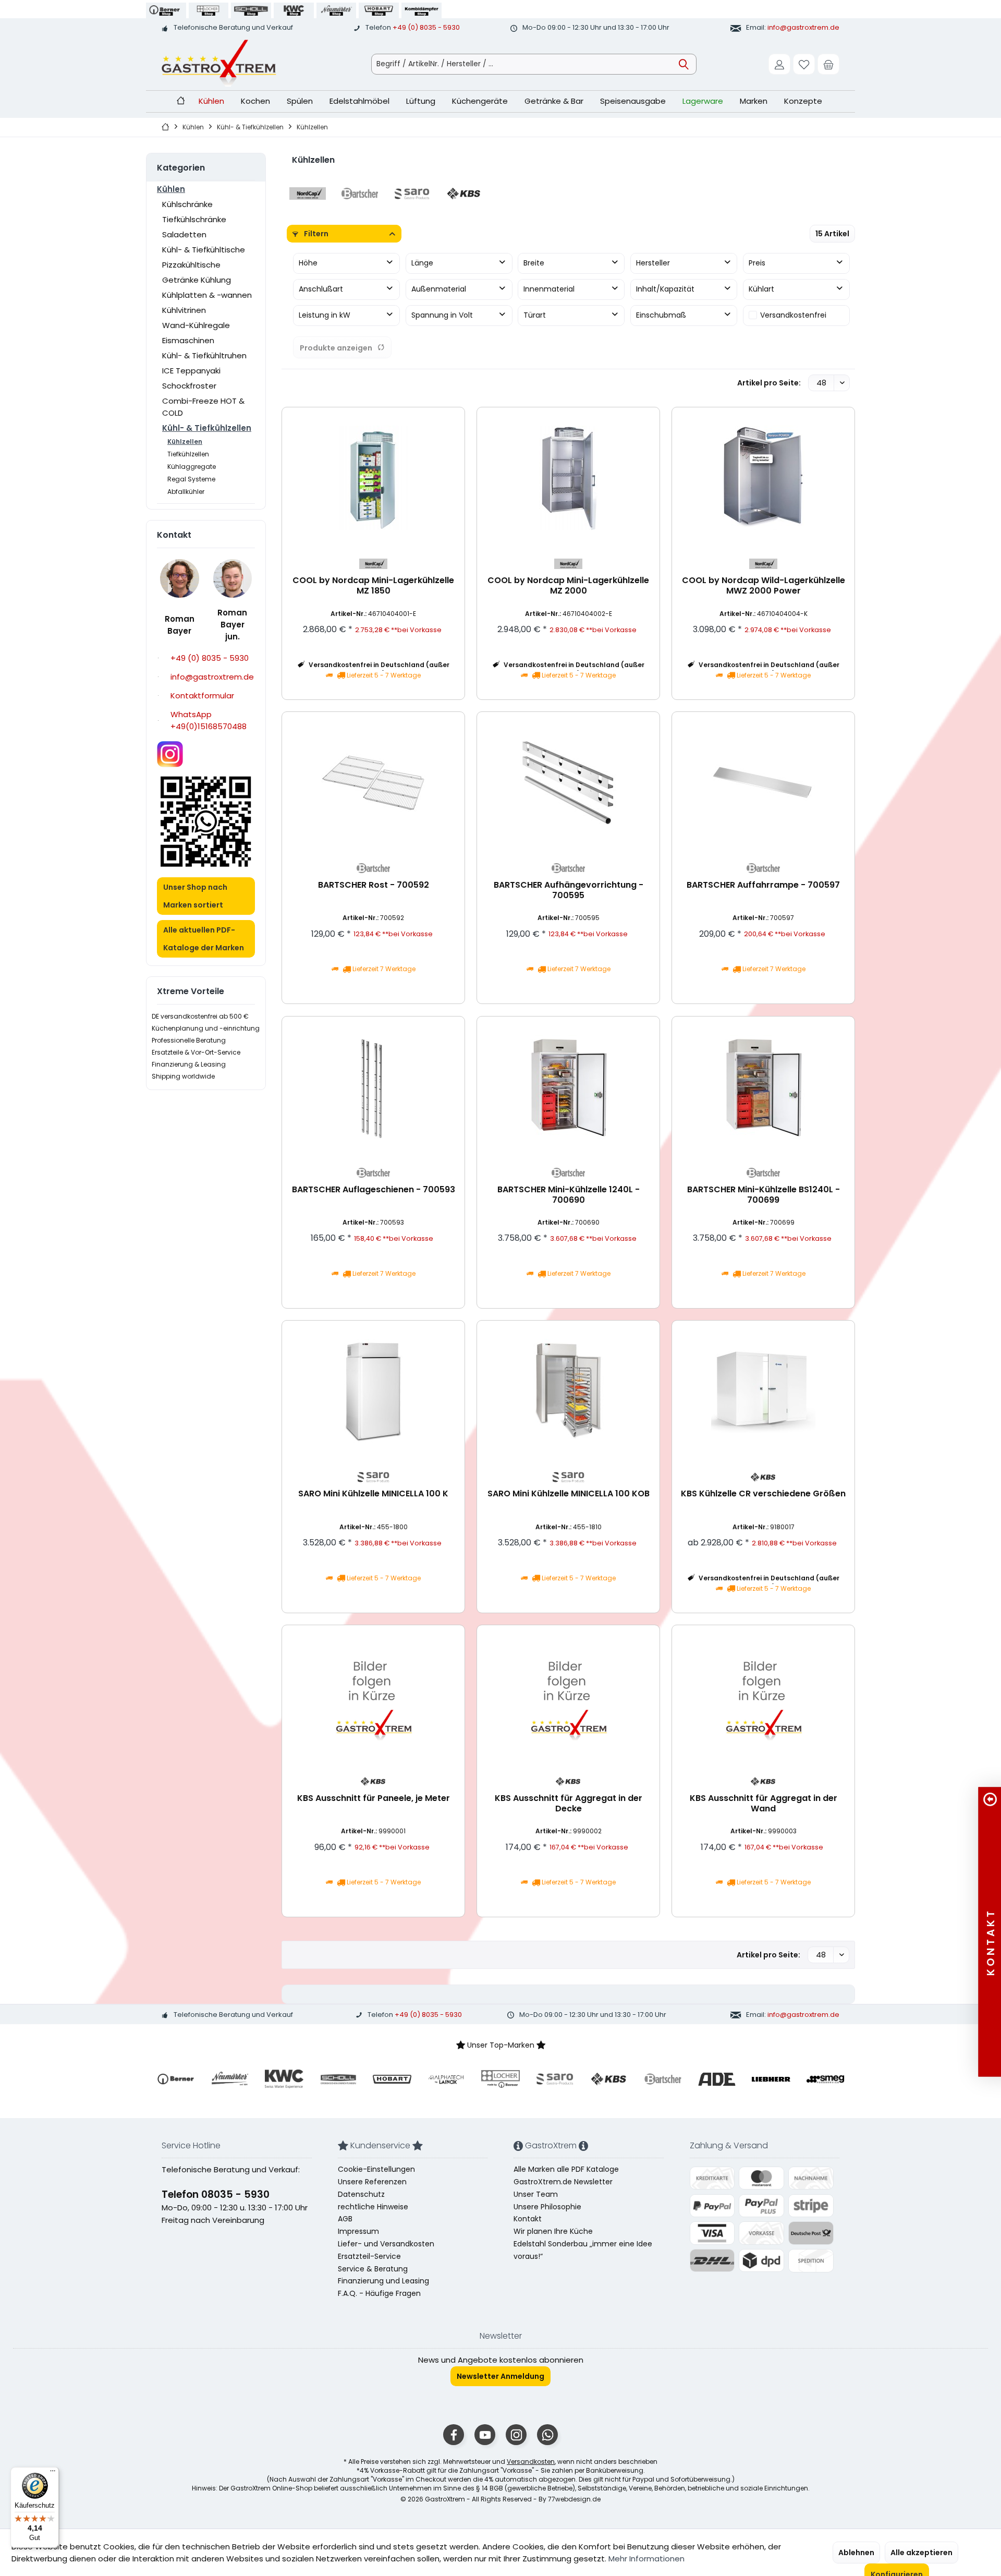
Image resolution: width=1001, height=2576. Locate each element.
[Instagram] (516, 2435)
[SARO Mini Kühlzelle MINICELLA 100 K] (373, 1391)
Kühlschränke (187, 204)
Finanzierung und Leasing (383, 2281)
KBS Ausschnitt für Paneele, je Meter (374, 1799)
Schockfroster (189, 386)
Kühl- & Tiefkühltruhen (204, 355)
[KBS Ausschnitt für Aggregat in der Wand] (763, 1696)
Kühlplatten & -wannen (207, 295)
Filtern (315, 234)
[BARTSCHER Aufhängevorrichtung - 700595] (568, 782)
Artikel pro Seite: (769, 383)
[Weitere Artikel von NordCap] (373, 564)
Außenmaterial (439, 289)
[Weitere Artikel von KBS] (763, 1477)
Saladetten (184, 234)
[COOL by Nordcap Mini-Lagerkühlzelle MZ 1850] (373, 478)
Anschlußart (321, 289)
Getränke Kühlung (197, 280)
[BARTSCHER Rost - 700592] (373, 782)
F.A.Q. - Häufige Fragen (379, 2293)
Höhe (308, 263)
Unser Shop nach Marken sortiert (195, 896)
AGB (345, 2219)
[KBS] (464, 193)
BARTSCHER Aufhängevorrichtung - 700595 (569, 891)
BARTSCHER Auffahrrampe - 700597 (763, 885)
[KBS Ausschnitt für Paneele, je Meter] (373, 1696)
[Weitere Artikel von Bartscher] (373, 868)
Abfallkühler (186, 492)
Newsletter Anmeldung (500, 2376)
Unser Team (536, 2194)
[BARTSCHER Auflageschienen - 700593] (373, 1087)
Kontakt (528, 2219)
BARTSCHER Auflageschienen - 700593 (374, 1190)
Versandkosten (531, 2462)
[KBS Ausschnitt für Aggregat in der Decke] (568, 1696)
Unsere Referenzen (372, 2182)
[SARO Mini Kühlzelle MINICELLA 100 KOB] (568, 1391)
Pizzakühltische (191, 265)
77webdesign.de (574, 2499)
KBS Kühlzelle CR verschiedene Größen (763, 1494)
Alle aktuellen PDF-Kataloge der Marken (204, 939)
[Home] (181, 101)
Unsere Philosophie (547, 2207)
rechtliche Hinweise (373, 2207)
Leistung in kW (325, 315)
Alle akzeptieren (921, 2553)
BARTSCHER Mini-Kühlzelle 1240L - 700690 (569, 1195)
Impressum (358, 2231)
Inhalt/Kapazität (665, 289)
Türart (535, 315)
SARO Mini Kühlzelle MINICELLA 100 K (373, 1494)
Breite (534, 263)
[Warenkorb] (828, 64)
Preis (757, 263)
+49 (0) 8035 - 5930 (426, 27)
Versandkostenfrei (793, 315)
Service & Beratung (373, 2269)
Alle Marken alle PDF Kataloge (566, 2169)
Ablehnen (856, 2553)
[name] (176, 2079)
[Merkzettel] (804, 64)
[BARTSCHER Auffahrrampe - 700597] (763, 782)
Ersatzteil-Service (369, 2256)
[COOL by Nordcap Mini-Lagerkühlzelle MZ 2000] (568, 478)
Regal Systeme (191, 479)
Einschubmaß (661, 315)
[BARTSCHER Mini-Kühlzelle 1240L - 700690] (568, 1087)
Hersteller (653, 263)
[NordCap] (308, 193)
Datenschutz (361, 2194)
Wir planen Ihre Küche (553, 2231)
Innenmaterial (549, 289)
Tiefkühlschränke (194, 219)
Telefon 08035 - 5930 (216, 2194)
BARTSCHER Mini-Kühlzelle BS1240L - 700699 (764, 1195)
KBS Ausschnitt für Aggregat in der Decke (569, 1804)
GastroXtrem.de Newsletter (563, 2182)
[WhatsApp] (547, 2435)
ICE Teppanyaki (191, 371)
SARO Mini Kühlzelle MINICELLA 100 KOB (569, 1494)
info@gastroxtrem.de (803, 27)
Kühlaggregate (192, 467)
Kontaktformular (202, 696)
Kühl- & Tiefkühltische (204, 250)
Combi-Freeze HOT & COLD (203, 407)
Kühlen (171, 189)
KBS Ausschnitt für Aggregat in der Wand (764, 1804)
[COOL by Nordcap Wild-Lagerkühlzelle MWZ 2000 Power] (763, 478)
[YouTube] (485, 2435)
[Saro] (412, 193)
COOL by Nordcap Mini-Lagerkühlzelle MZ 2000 (568, 586)
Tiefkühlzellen (188, 454)
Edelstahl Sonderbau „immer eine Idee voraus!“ (583, 2250)
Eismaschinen (188, 340)
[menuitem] (828, 64)
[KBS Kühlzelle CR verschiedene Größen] (763, 1391)
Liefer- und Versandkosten (386, 2244)
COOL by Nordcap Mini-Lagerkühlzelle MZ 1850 (373, 586)
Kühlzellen (185, 442)
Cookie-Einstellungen (376, 2169)
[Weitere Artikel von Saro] (373, 1477)
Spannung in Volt (442, 315)
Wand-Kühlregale (196, 325)
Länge (422, 263)
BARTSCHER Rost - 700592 (374, 885)
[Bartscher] (360, 193)
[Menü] (53, 2473)
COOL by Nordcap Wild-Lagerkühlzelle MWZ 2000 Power (764, 586)
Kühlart (761, 289)
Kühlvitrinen (184, 310)
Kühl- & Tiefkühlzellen (207, 428)
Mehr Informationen (646, 2559)
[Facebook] (454, 2435)
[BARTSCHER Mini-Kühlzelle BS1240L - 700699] (763, 1087)
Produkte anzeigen (336, 348)
